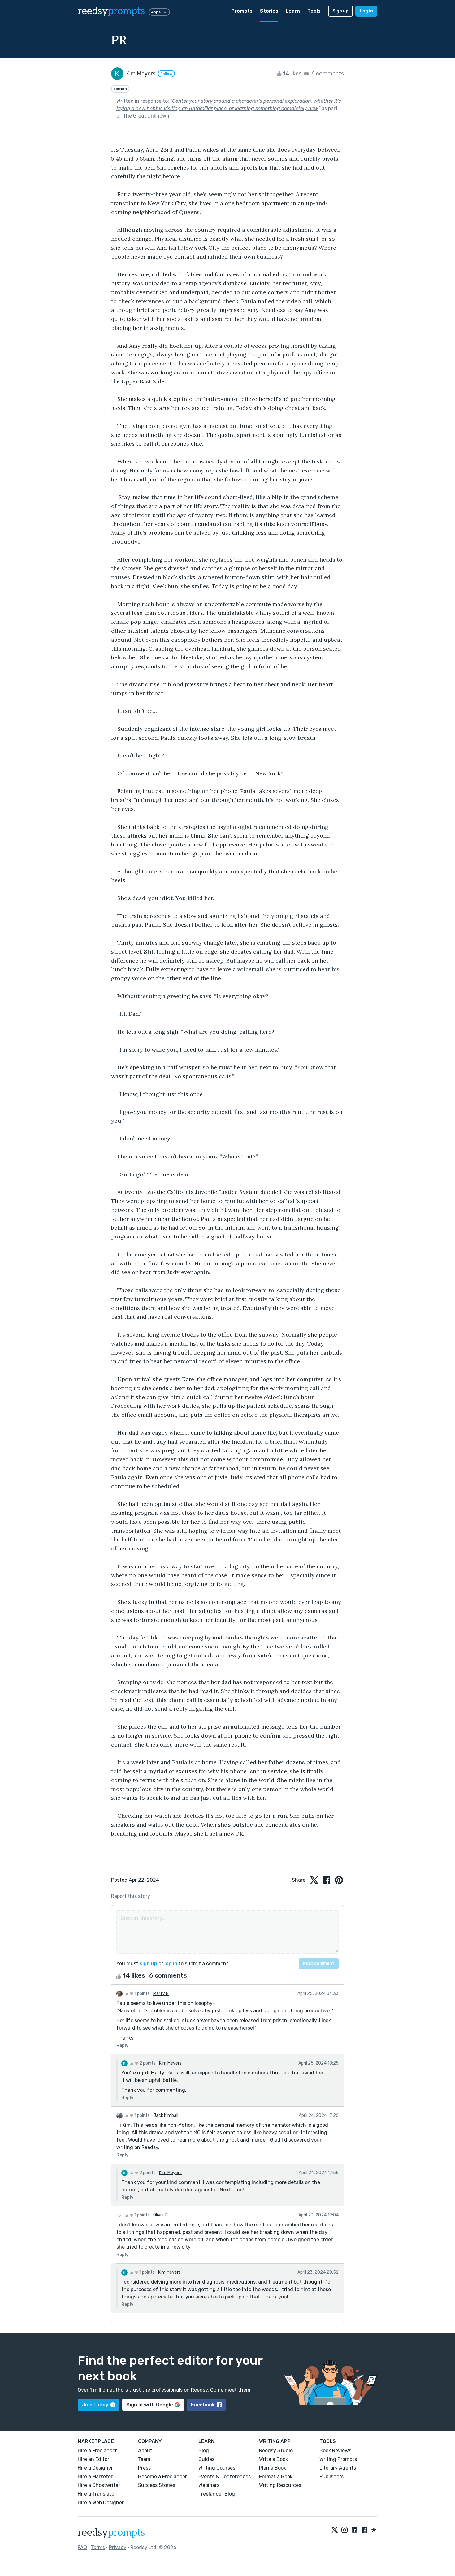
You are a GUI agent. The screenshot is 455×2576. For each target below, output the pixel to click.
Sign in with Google (150, 2405)
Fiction (120, 89)
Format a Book (276, 2477)
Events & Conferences (225, 2477)
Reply (122, 2046)
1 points (142, 1994)
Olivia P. (161, 2215)
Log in (366, 11)
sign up (148, 1964)
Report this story (131, 1896)
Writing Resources (280, 2485)
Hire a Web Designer (101, 2503)
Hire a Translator (97, 2494)
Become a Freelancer (162, 2477)
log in (171, 1964)
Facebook (203, 2405)
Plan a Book (273, 2468)
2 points (147, 2063)
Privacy (118, 2547)
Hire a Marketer (95, 2477)
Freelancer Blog (217, 2494)
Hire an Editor (93, 2459)
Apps (156, 12)
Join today (95, 2405)
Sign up (340, 11)
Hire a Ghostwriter (99, 2485)
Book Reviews (335, 2451)
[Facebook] (364, 2530)
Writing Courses (217, 2468)
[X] (335, 2530)
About (145, 2451)
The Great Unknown (146, 116)
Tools (314, 11)
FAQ (82, 2547)
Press (144, 2468)
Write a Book (273, 2459)
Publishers (331, 2477)
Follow (166, 74)
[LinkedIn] (354, 2530)
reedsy (111, 11)
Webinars (209, 2485)
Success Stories (157, 2485)
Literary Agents (338, 2468)
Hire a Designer (95, 2468)
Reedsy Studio (276, 2451)
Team (144, 2459)
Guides (206, 2459)
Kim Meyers (170, 2063)
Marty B (161, 1994)
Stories (269, 11)
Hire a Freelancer (97, 2451)
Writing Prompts (338, 2459)
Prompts (242, 11)
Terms (98, 2547)
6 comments (327, 74)
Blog (204, 2451)
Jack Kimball (166, 2115)
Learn (293, 11)
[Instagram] (344, 2530)
